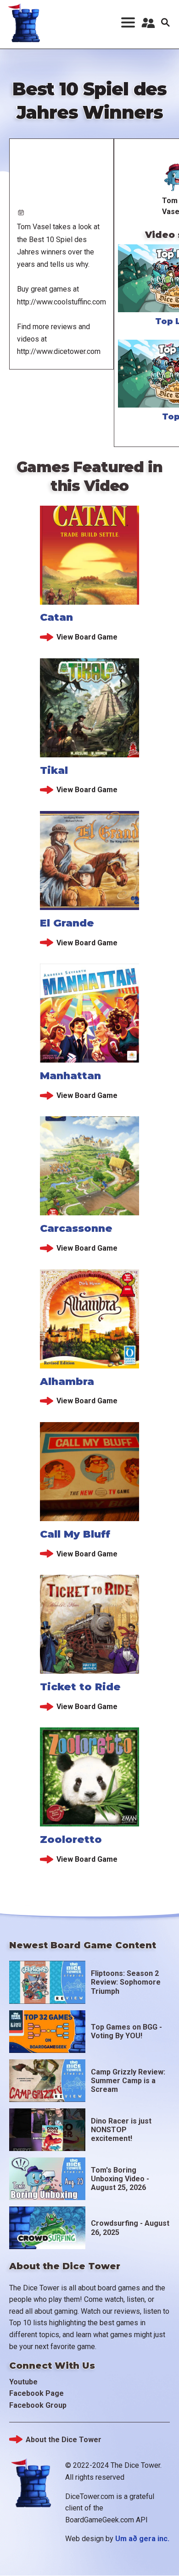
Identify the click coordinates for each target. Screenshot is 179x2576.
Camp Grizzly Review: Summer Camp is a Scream (128, 2081)
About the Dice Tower (64, 2440)
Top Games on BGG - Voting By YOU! (126, 2031)
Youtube (23, 2382)
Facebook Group (38, 2405)
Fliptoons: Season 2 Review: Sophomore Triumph (126, 1982)
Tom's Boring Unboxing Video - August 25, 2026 (120, 2179)
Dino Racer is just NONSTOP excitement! (121, 2130)
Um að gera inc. (142, 2539)
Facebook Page (36, 2393)
